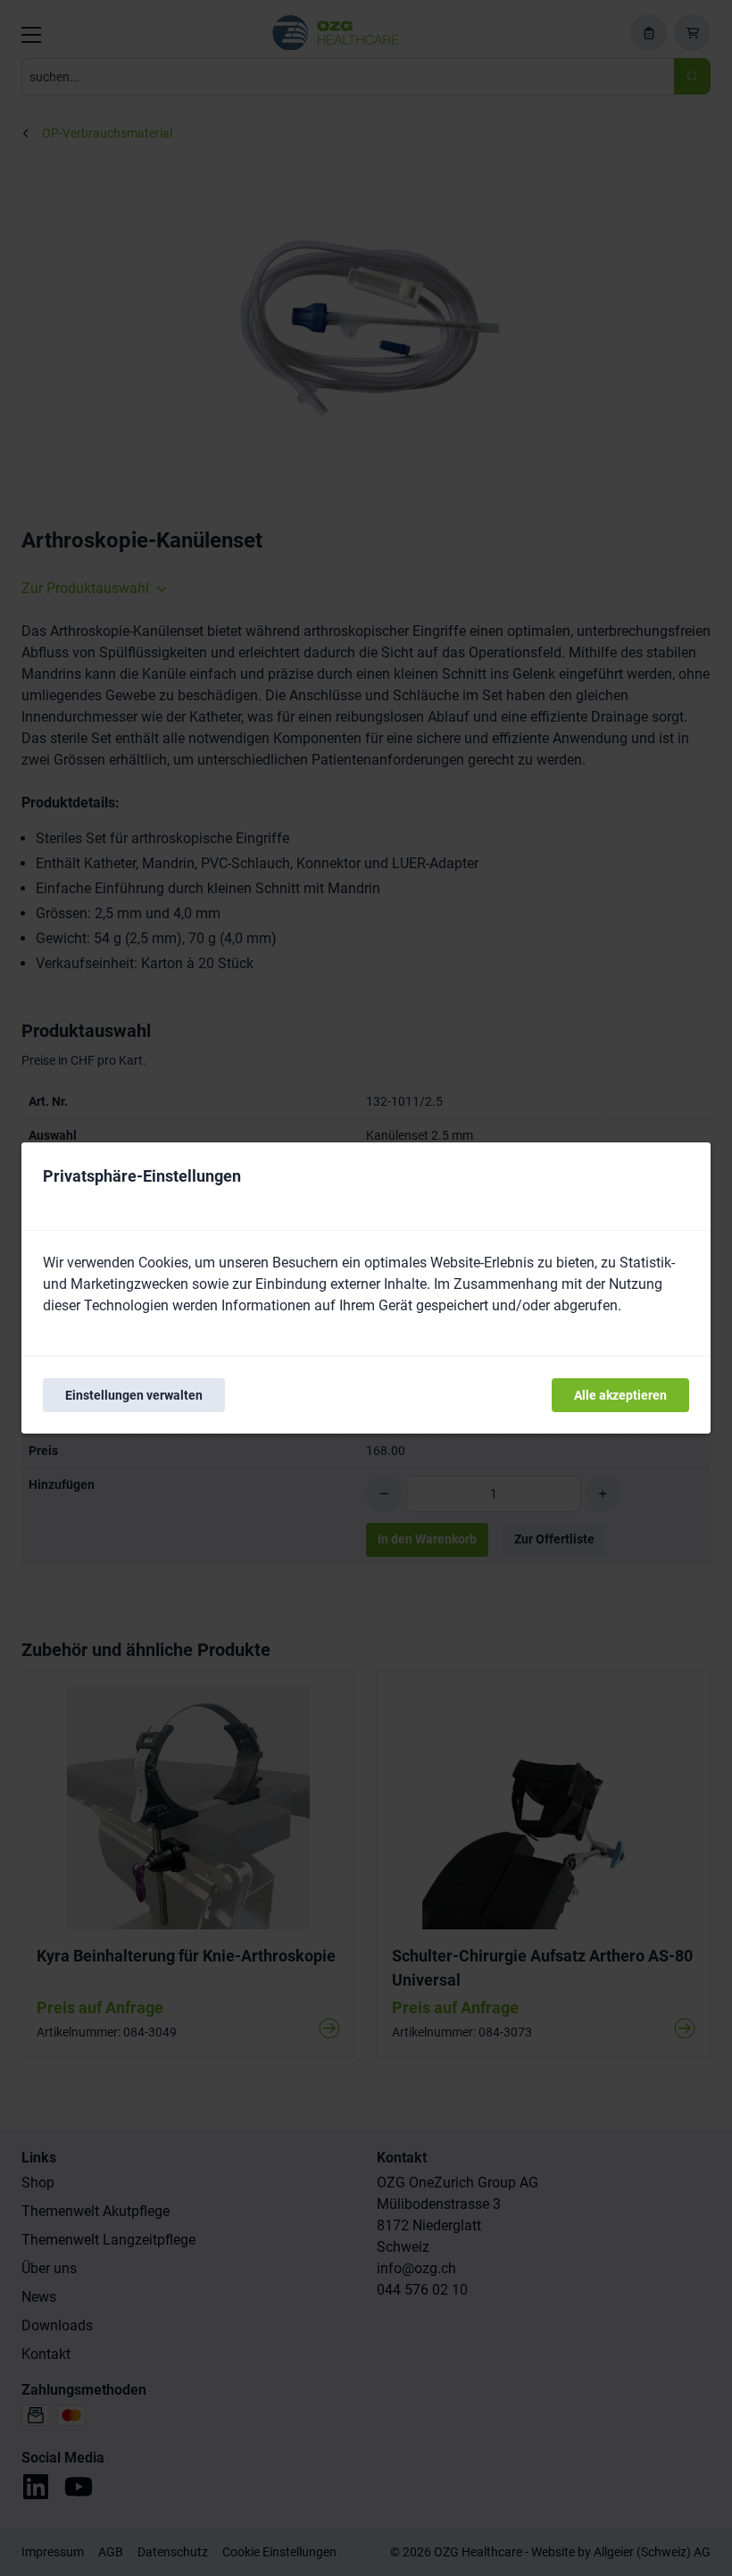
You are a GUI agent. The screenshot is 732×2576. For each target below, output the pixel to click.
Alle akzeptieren (620, 1395)
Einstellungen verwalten (134, 1395)
